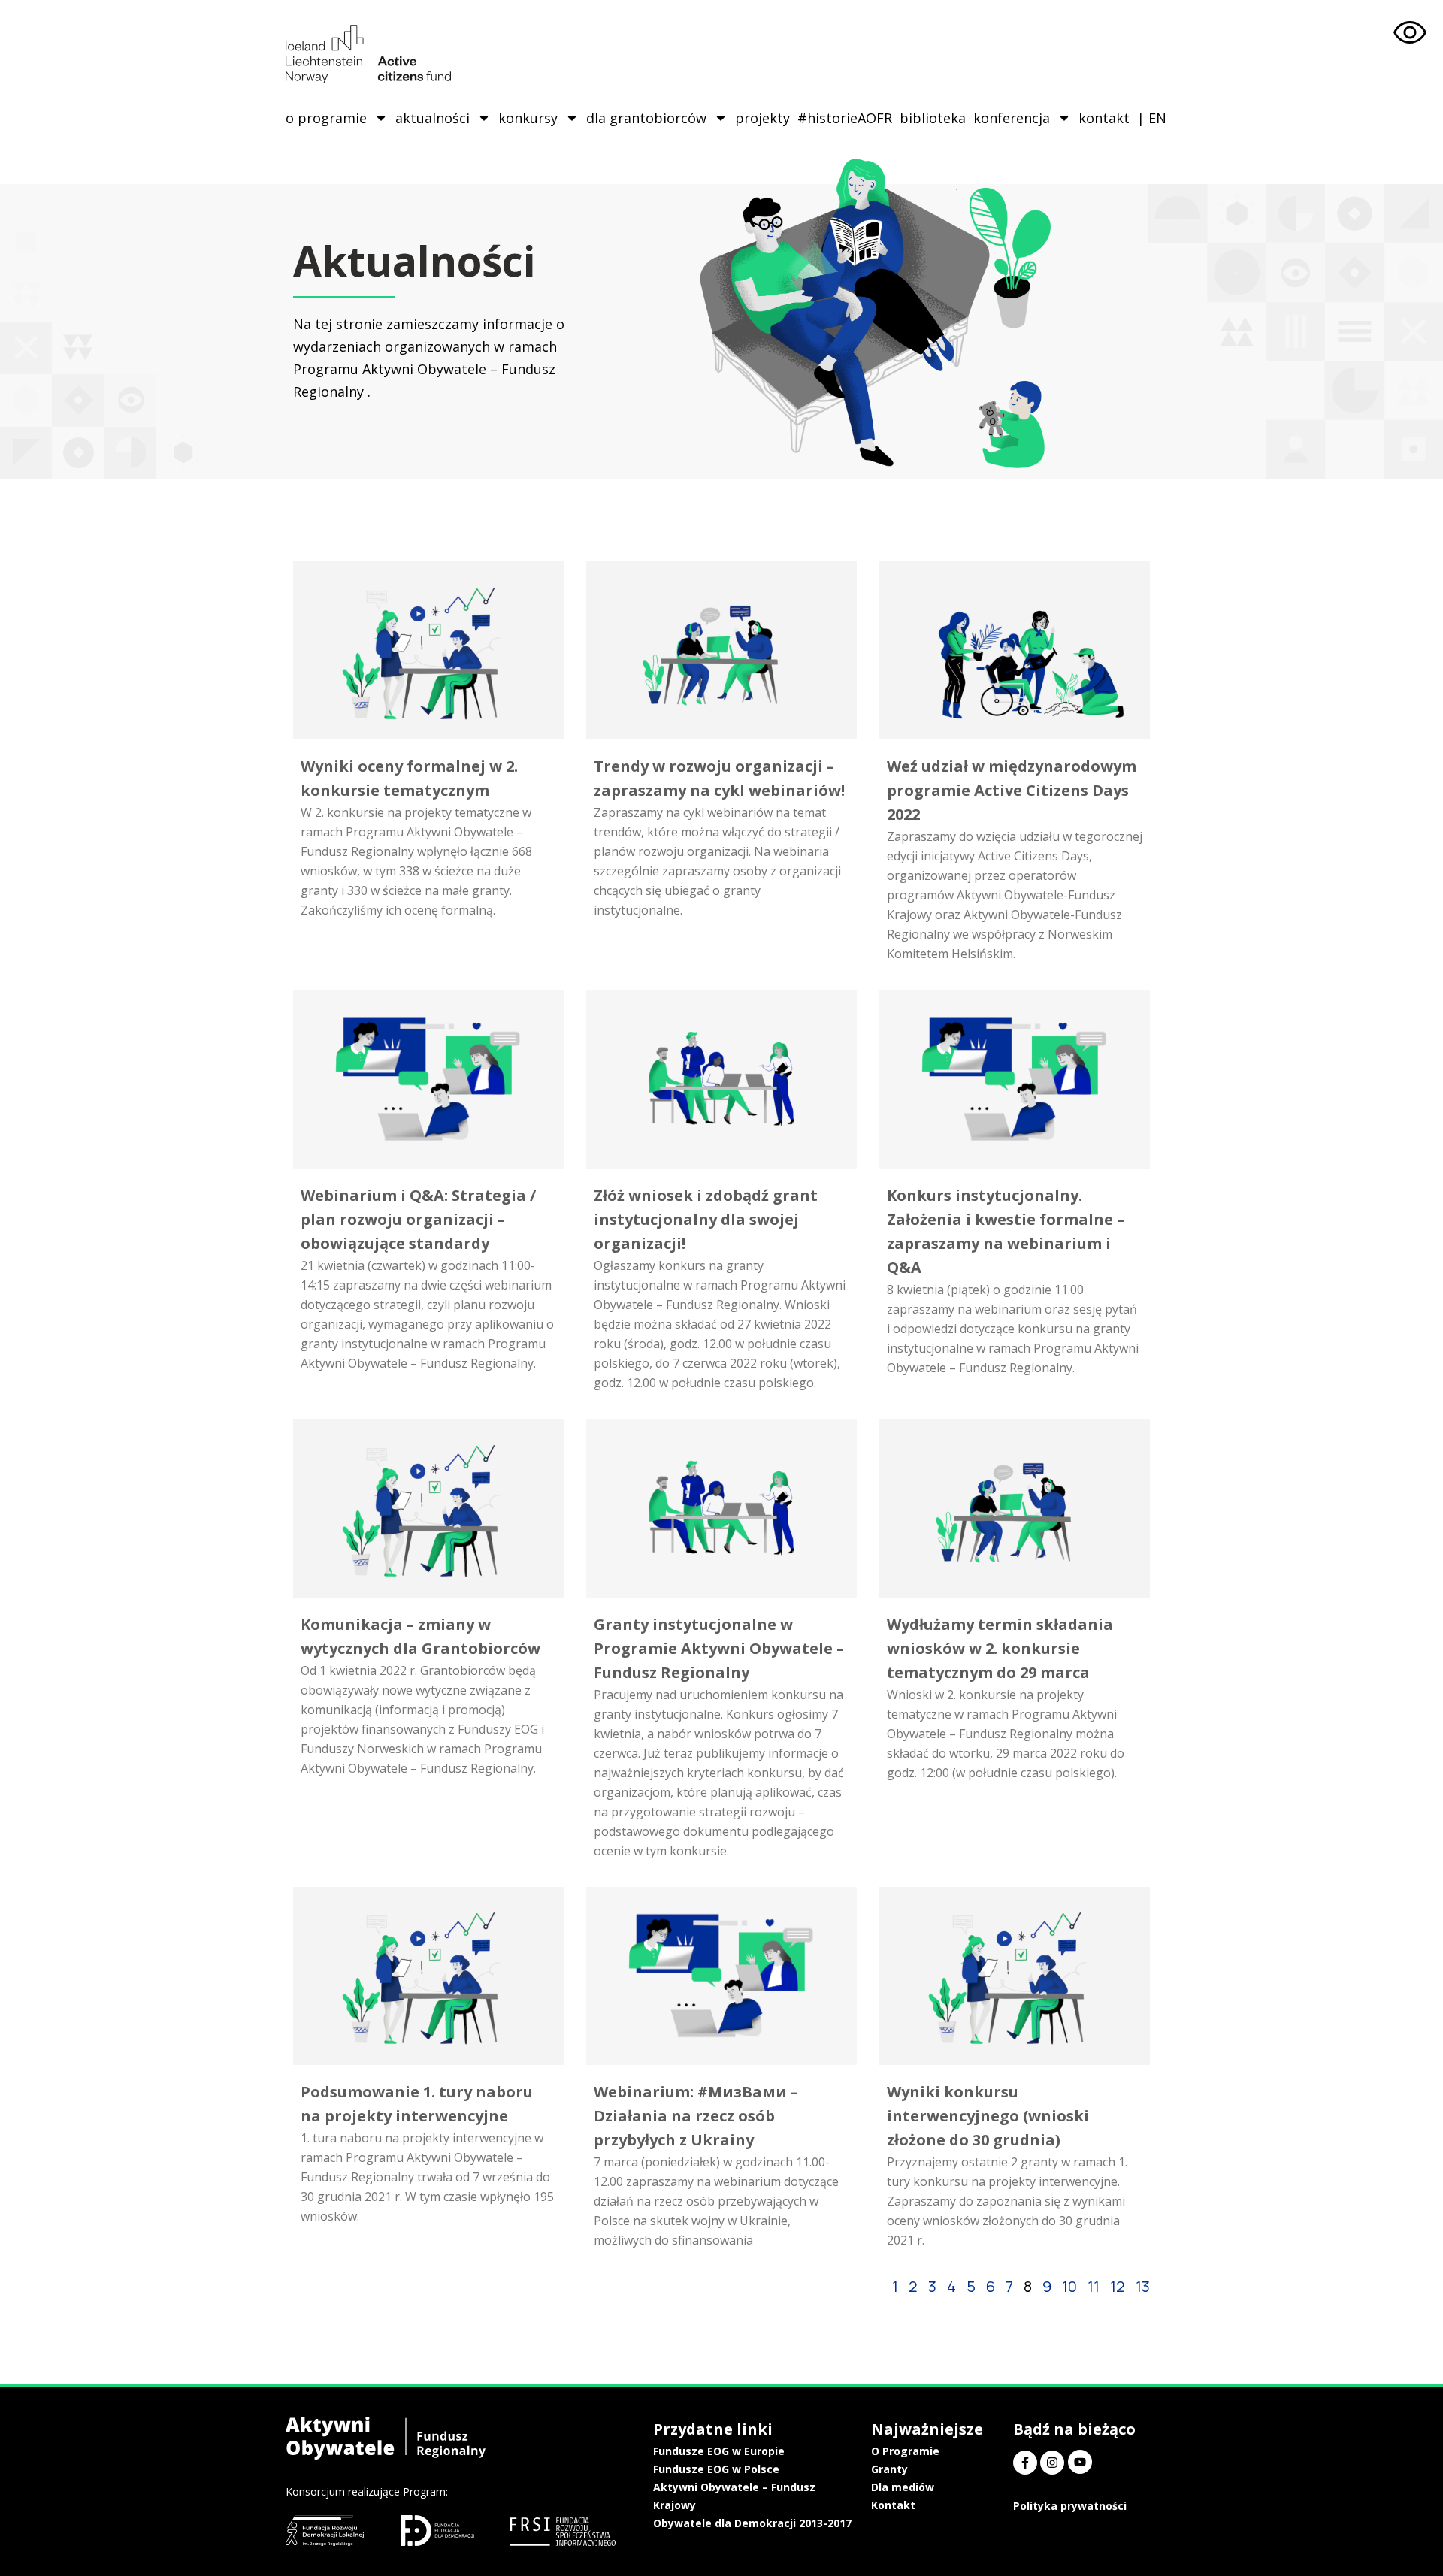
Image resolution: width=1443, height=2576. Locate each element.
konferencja (1012, 118)
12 (1118, 2286)
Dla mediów (903, 2487)
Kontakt (893, 2505)
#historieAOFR (845, 118)
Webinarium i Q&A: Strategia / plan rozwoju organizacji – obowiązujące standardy (418, 1219)
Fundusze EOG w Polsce (716, 2469)
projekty (762, 118)
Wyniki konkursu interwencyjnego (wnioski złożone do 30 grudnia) (988, 2116)
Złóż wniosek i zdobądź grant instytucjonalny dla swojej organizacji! (706, 1219)
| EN (1152, 118)
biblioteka (933, 118)
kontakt (1104, 118)
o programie (326, 118)
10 (1069, 2286)
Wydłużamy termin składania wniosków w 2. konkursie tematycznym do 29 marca (1000, 1648)
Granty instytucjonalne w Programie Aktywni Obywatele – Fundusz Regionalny (719, 1648)
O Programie (905, 2451)
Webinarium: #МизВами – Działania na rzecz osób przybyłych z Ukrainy (696, 2116)
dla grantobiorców (646, 118)
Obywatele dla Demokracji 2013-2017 (752, 2523)
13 (1143, 2286)
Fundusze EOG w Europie (719, 2451)
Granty (889, 2469)
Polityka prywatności (1070, 2506)
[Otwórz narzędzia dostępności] (1410, 33)
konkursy (528, 118)
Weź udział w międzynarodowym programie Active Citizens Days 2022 (1012, 790)
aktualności (433, 118)
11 (1094, 2286)
